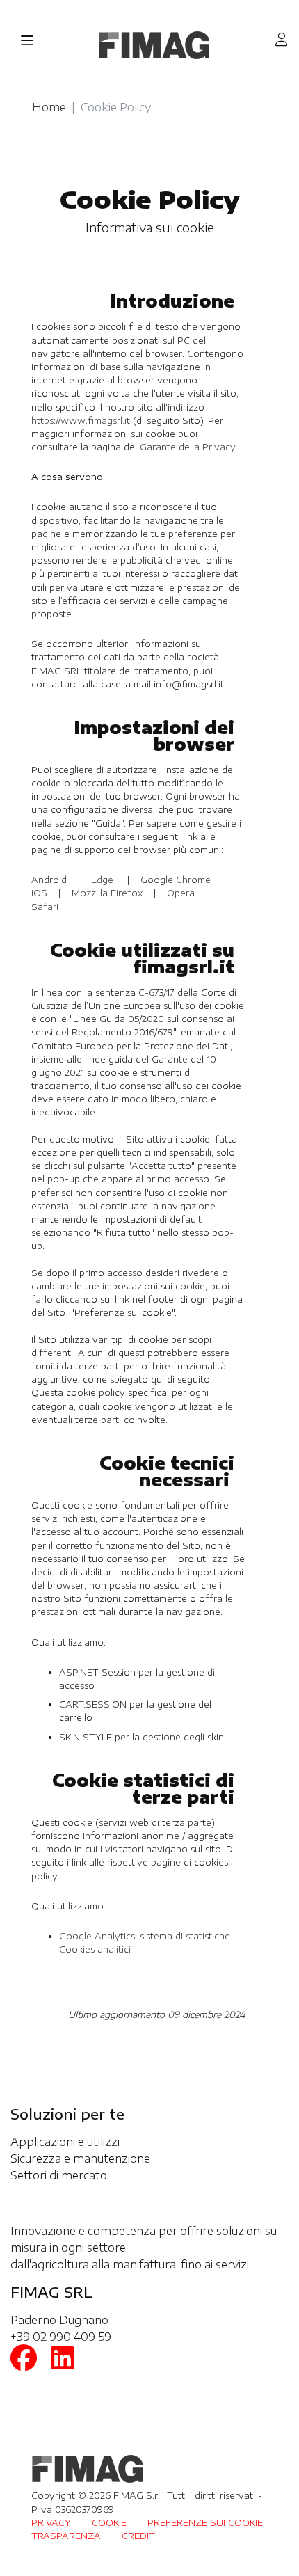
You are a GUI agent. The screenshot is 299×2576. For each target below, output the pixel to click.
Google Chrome (176, 880)
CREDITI (139, 2536)
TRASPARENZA (66, 2536)
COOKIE (109, 2522)
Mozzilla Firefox (107, 893)
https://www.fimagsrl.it (81, 420)
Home (49, 107)
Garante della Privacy (188, 447)
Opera (181, 893)
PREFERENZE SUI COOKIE (205, 2522)
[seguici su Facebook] (24, 2362)
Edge (102, 880)
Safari (45, 907)
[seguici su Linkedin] (63, 2362)
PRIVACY (51, 2522)
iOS (41, 893)
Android (50, 880)
